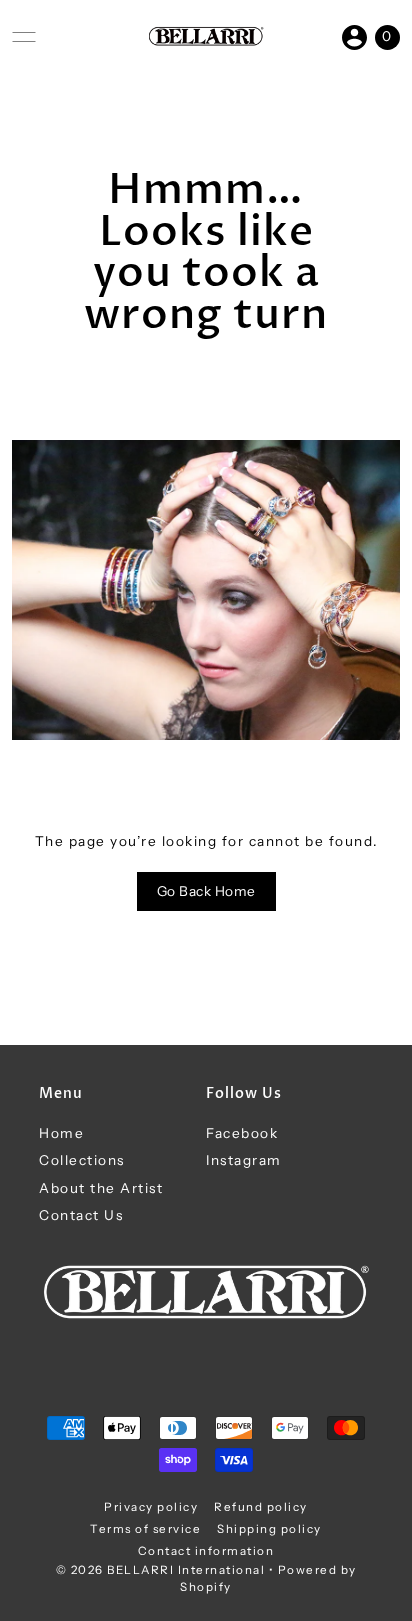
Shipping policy (269, 1529)
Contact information (206, 1551)
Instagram (244, 1160)
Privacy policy (151, 1507)
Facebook (242, 1133)
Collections (82, 1160)
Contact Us (81, 1215)
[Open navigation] (24, 37)
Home (61, 1133)
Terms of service (145, 1529)
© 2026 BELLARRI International (161, 1570)
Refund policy (261, 1507)
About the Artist (101, 1188)
